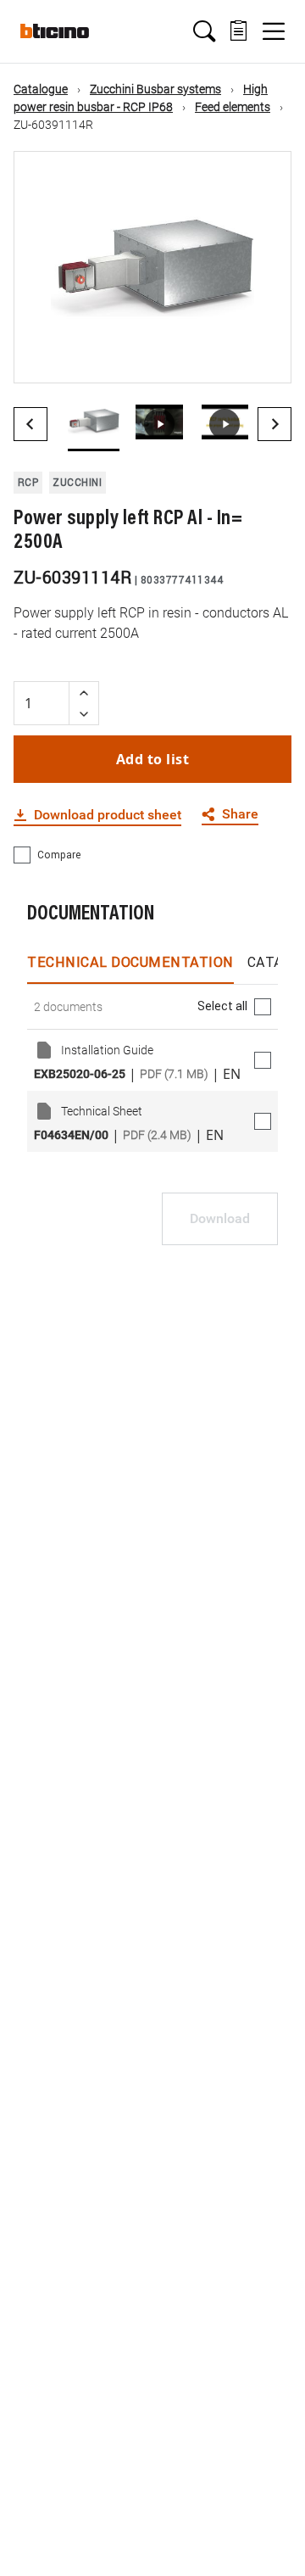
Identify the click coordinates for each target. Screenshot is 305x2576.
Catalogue (41, 89)
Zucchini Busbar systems (155, 89)
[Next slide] (274, 424)
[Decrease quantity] (84, 714)
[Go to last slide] (30, 424)
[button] (204, 31)
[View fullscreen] (263, 355)
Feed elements (233, 107)
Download (220, 1218)
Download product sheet (108, 815)
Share (240, 815)
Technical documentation (130, 962)
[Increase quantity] (84, 693)
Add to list (153, 759)
